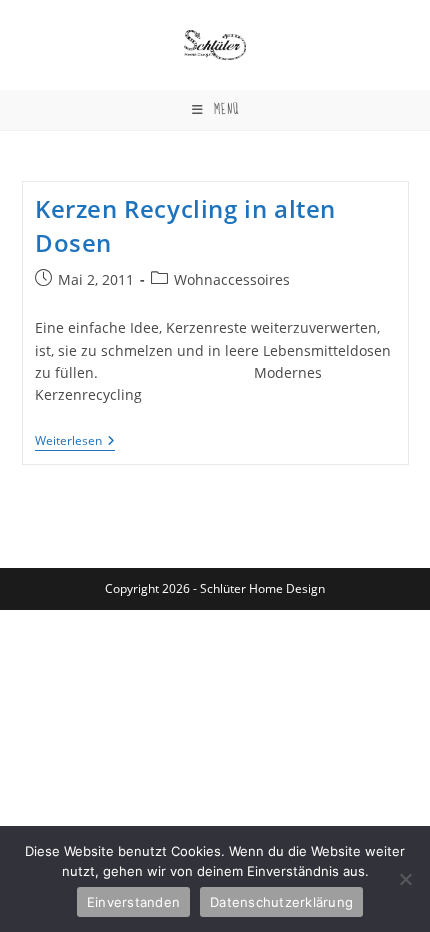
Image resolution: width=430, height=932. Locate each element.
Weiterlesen (75, 442)
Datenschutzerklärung (281, 902)
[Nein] (405, 879)
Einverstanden (133, 902)
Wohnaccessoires (232, 279)
